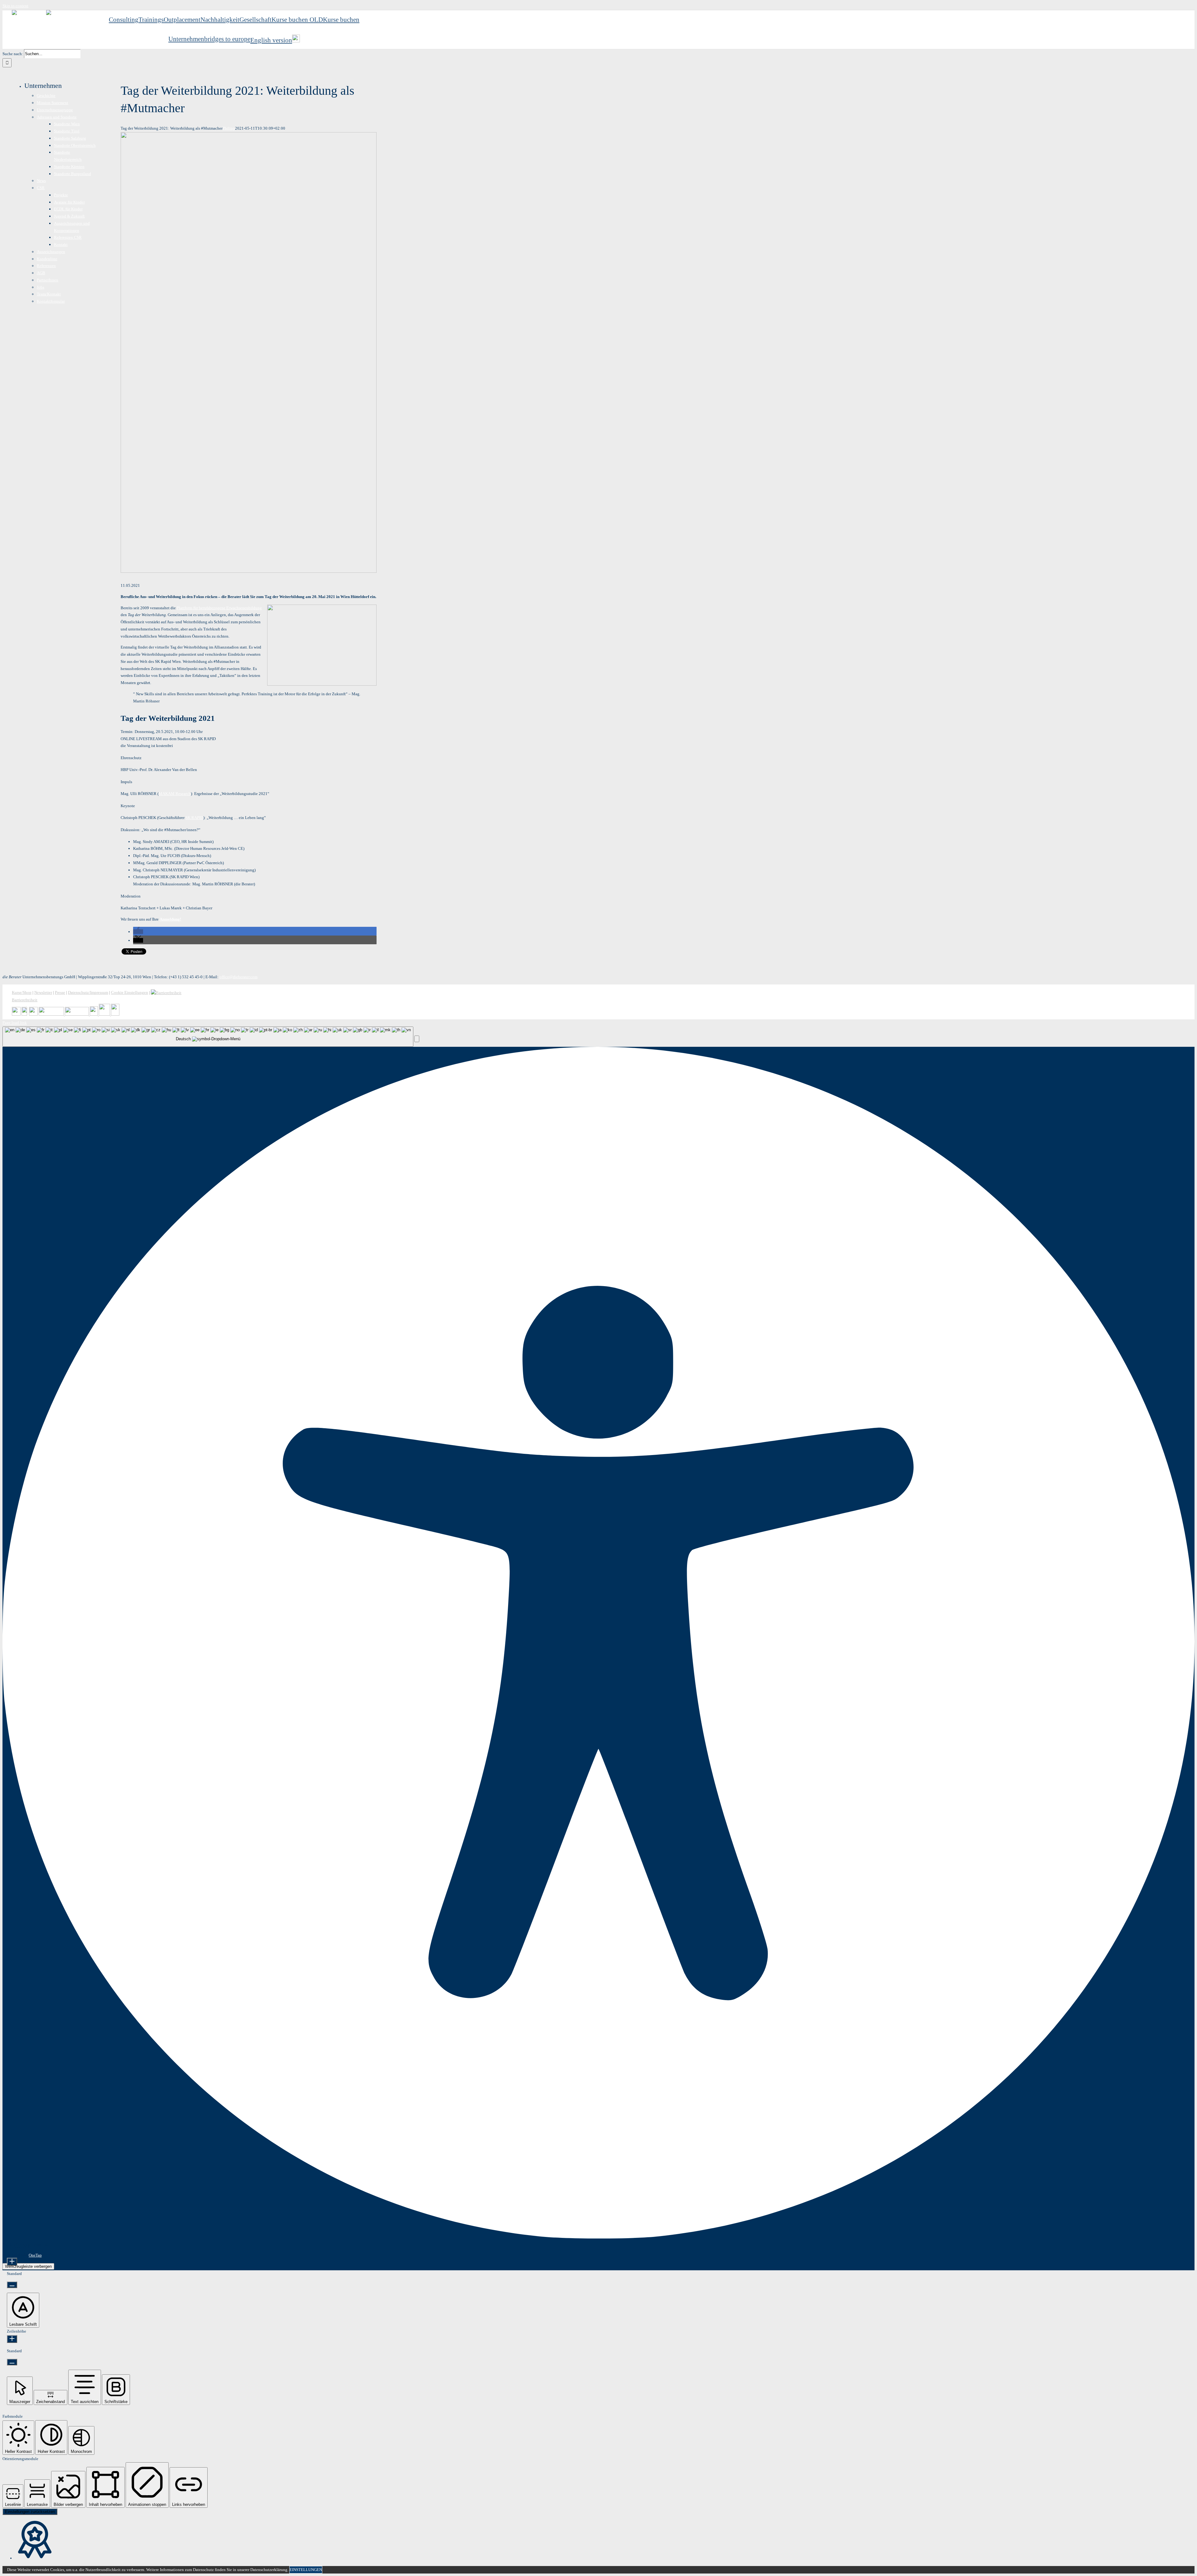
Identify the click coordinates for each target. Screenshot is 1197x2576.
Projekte (61, 195)
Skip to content (15, 6)
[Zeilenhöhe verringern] (12, 2362)
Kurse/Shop (22, 992)
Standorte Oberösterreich (75, 145)
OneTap (35, 2255)
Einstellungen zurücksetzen (30, 2512)
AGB (41, 273)
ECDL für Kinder (68, 209)
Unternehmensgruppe (55, 110)
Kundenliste (47, 259)
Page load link (15, 1023)
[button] (138, 932)
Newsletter (43, 992)
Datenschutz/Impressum (88, 992)
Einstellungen (306, 2570)
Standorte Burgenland (72, 174)
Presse (60, 992)
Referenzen (46, 266)
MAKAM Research (175, 794)
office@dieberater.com (238, 977)
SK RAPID (194, 818)
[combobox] (208, 1037)
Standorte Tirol (67, 131)
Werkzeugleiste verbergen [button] (28, 2266)
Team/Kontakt (49, 294)
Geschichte (46, 96)
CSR (41, 188)
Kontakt (61, 244)
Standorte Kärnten (69, 167)
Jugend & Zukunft (69, 216)
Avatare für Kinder (69, 202)
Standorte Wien (67, 124)
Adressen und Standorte (57, 117)
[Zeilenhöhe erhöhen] (12, 2339)
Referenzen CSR (68, 237)
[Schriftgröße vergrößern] (12, 2262)
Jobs (41, 287)
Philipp (229, 128)
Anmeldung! (170, 919)
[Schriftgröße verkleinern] (12, 2285)
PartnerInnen (48, 280)
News (41, 181)
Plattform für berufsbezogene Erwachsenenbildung (219, 608)
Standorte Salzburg (70, 138)
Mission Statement (53, 103)
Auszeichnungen (51, 252)
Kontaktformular (51, 301)
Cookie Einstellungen (130, 992)
